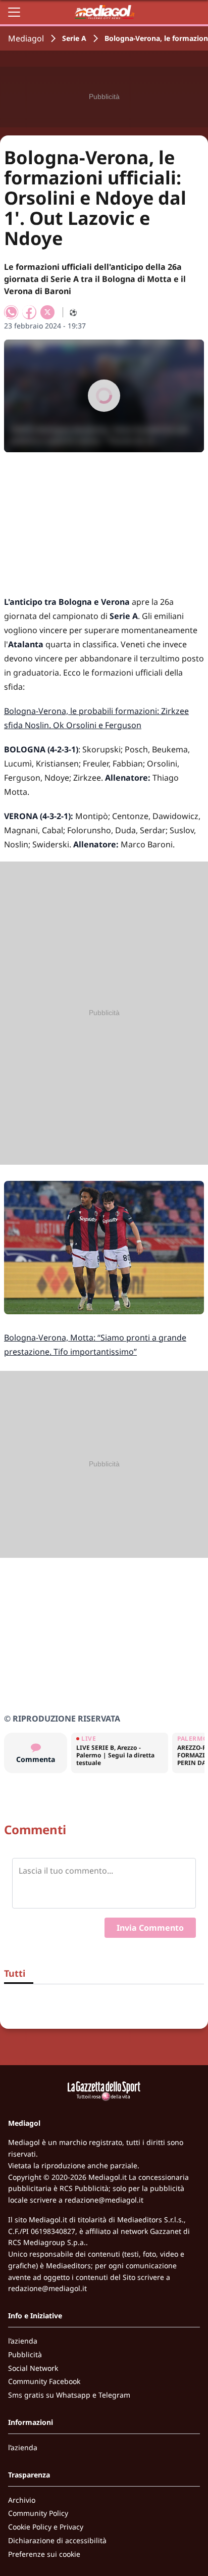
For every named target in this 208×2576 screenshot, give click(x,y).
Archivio (22, 2500)
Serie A (74, 38)
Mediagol (26, 38)
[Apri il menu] (14, 12)
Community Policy (38, 2513)
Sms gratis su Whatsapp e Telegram (69, 2395)
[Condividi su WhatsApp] (11, 312)
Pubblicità (25, 2354)
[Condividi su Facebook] (29, 312)
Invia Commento (150, 1928)
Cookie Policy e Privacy (46, 2527)
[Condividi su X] (47, 312)
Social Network (33, 2368)
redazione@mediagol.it (104, 2200)
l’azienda (23, 2341)
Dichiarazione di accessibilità (57, 2540)
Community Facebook (44, 2381)
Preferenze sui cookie (44, 2554)
